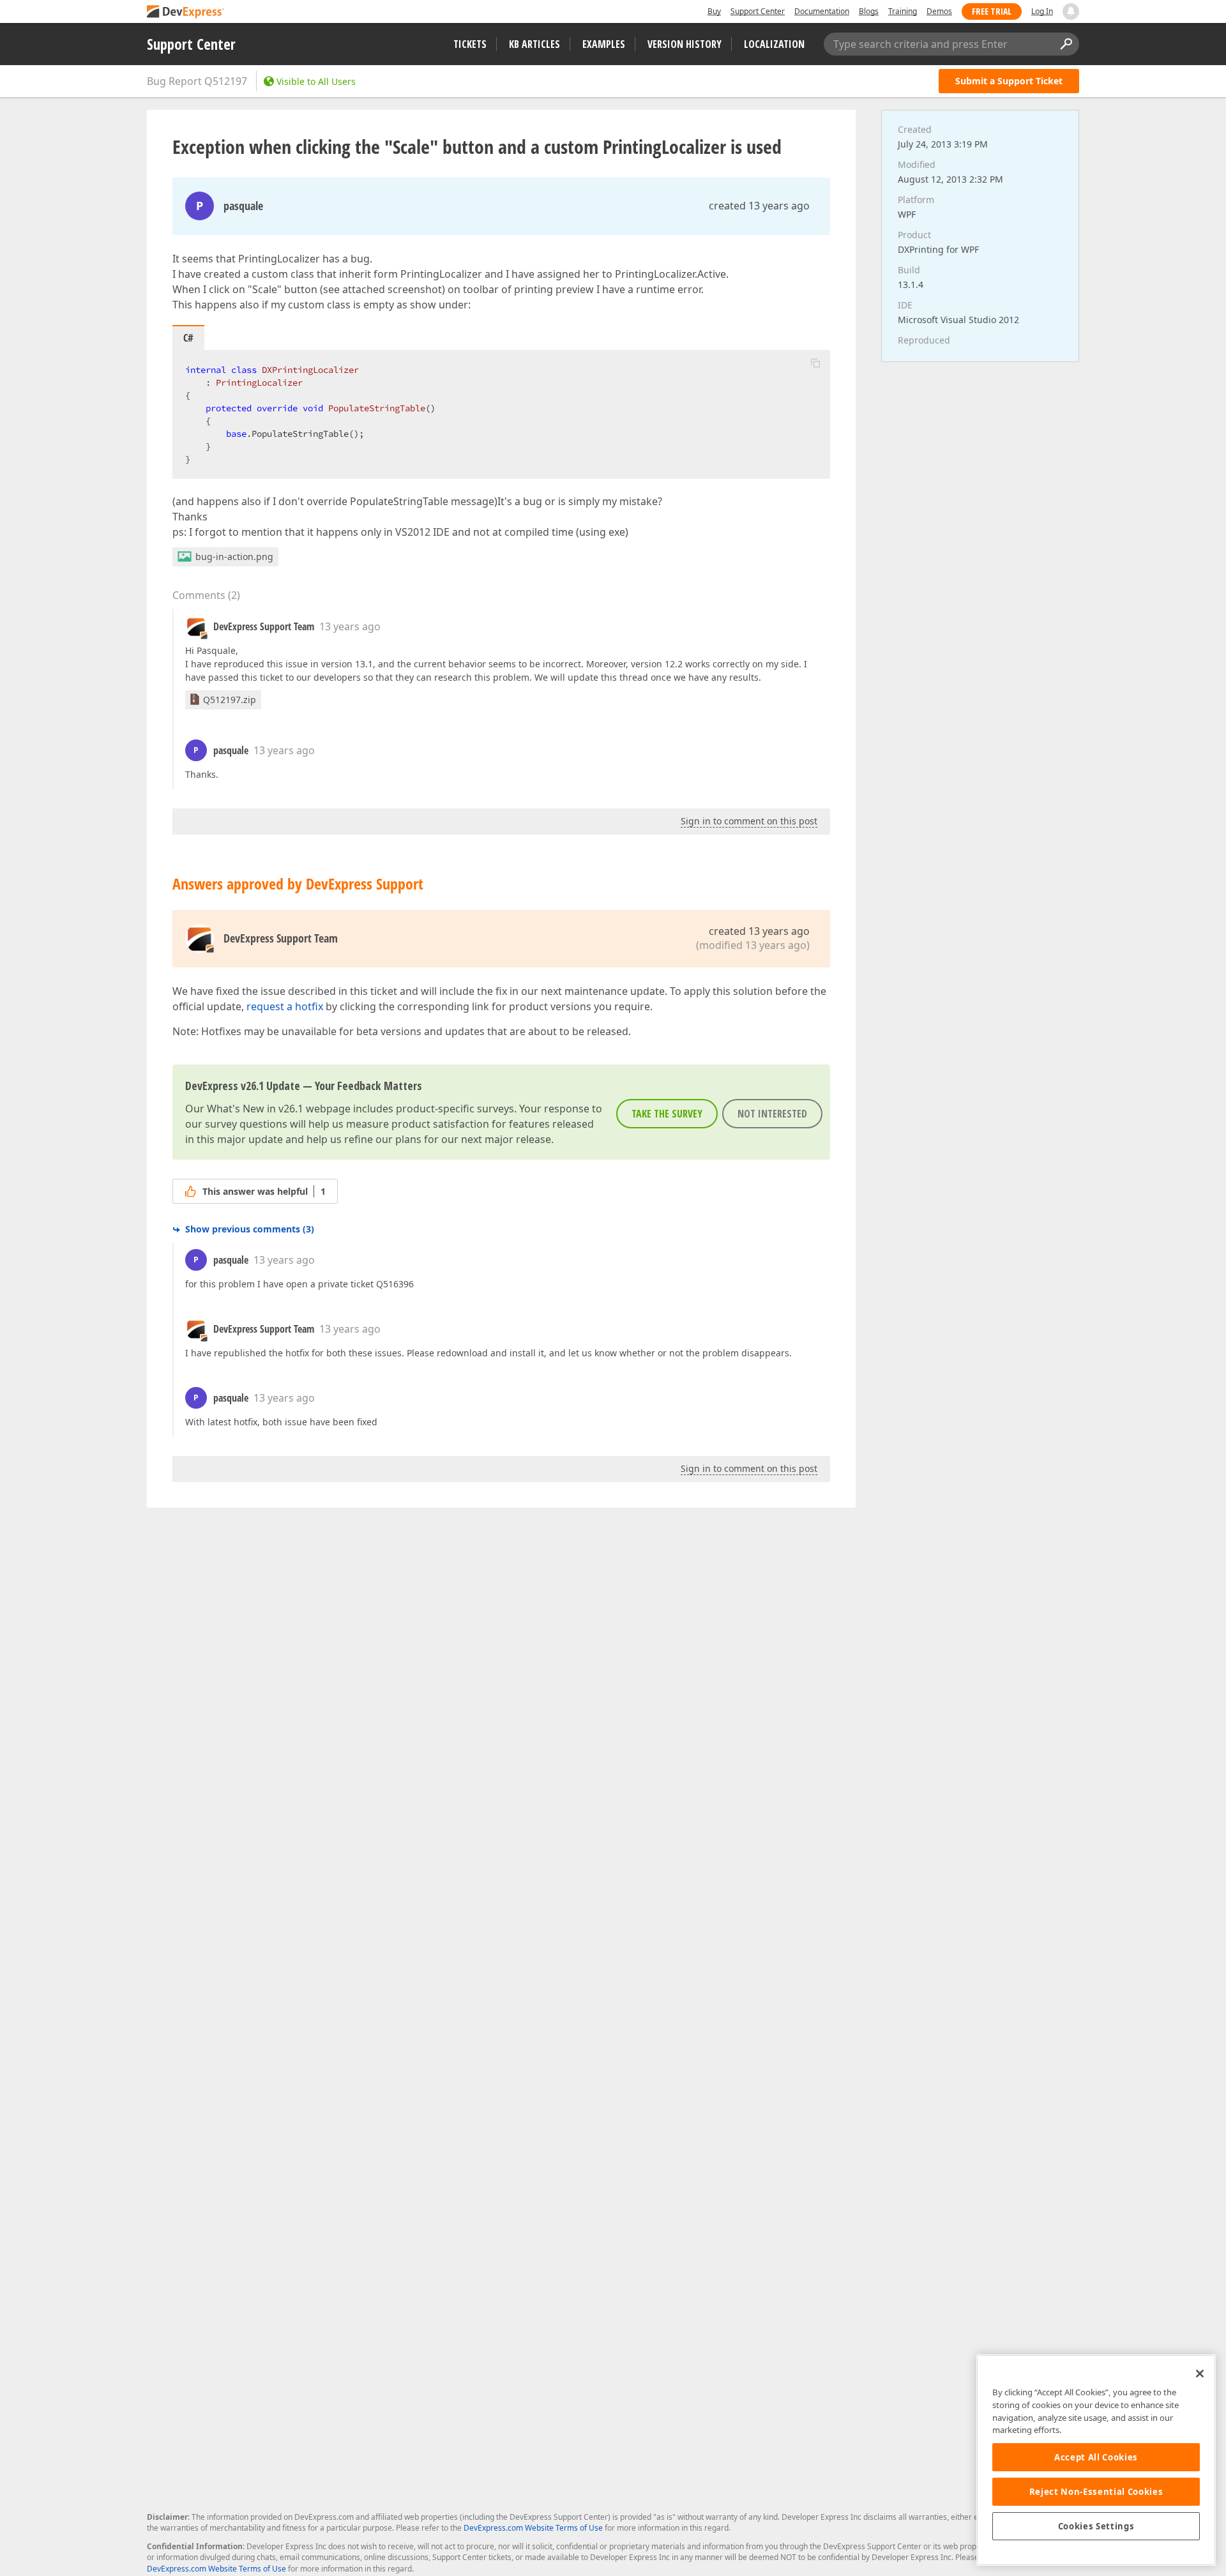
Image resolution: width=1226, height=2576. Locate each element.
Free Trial (992, 11)
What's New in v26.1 (255, 1109)
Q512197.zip (230, 700)
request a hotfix (285, 1006)
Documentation (822, 11)
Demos (939, 11)
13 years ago (350, 626)
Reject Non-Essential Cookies (1096, 2492)
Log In (1042, 11)
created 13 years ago (759, 206)
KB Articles (534, 44)
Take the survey (667, 1114)
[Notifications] (1071, 11)
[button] (815, 363)
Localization (774, 44)
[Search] (1066, 44)
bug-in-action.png (234, 557)
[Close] (1200, 2374)
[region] (1096, 2460)
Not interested (772, 1114)
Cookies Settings (1096, 2526)
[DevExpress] (186, 12)
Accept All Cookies (1096, 2457)
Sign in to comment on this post (749, 821)
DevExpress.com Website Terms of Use (533, 2528)
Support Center (758, 11)
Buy (714, 11)
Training (903, 11)
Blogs (869, 11)
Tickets (470, 44)
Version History (685, 44)
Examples (604, 44)
